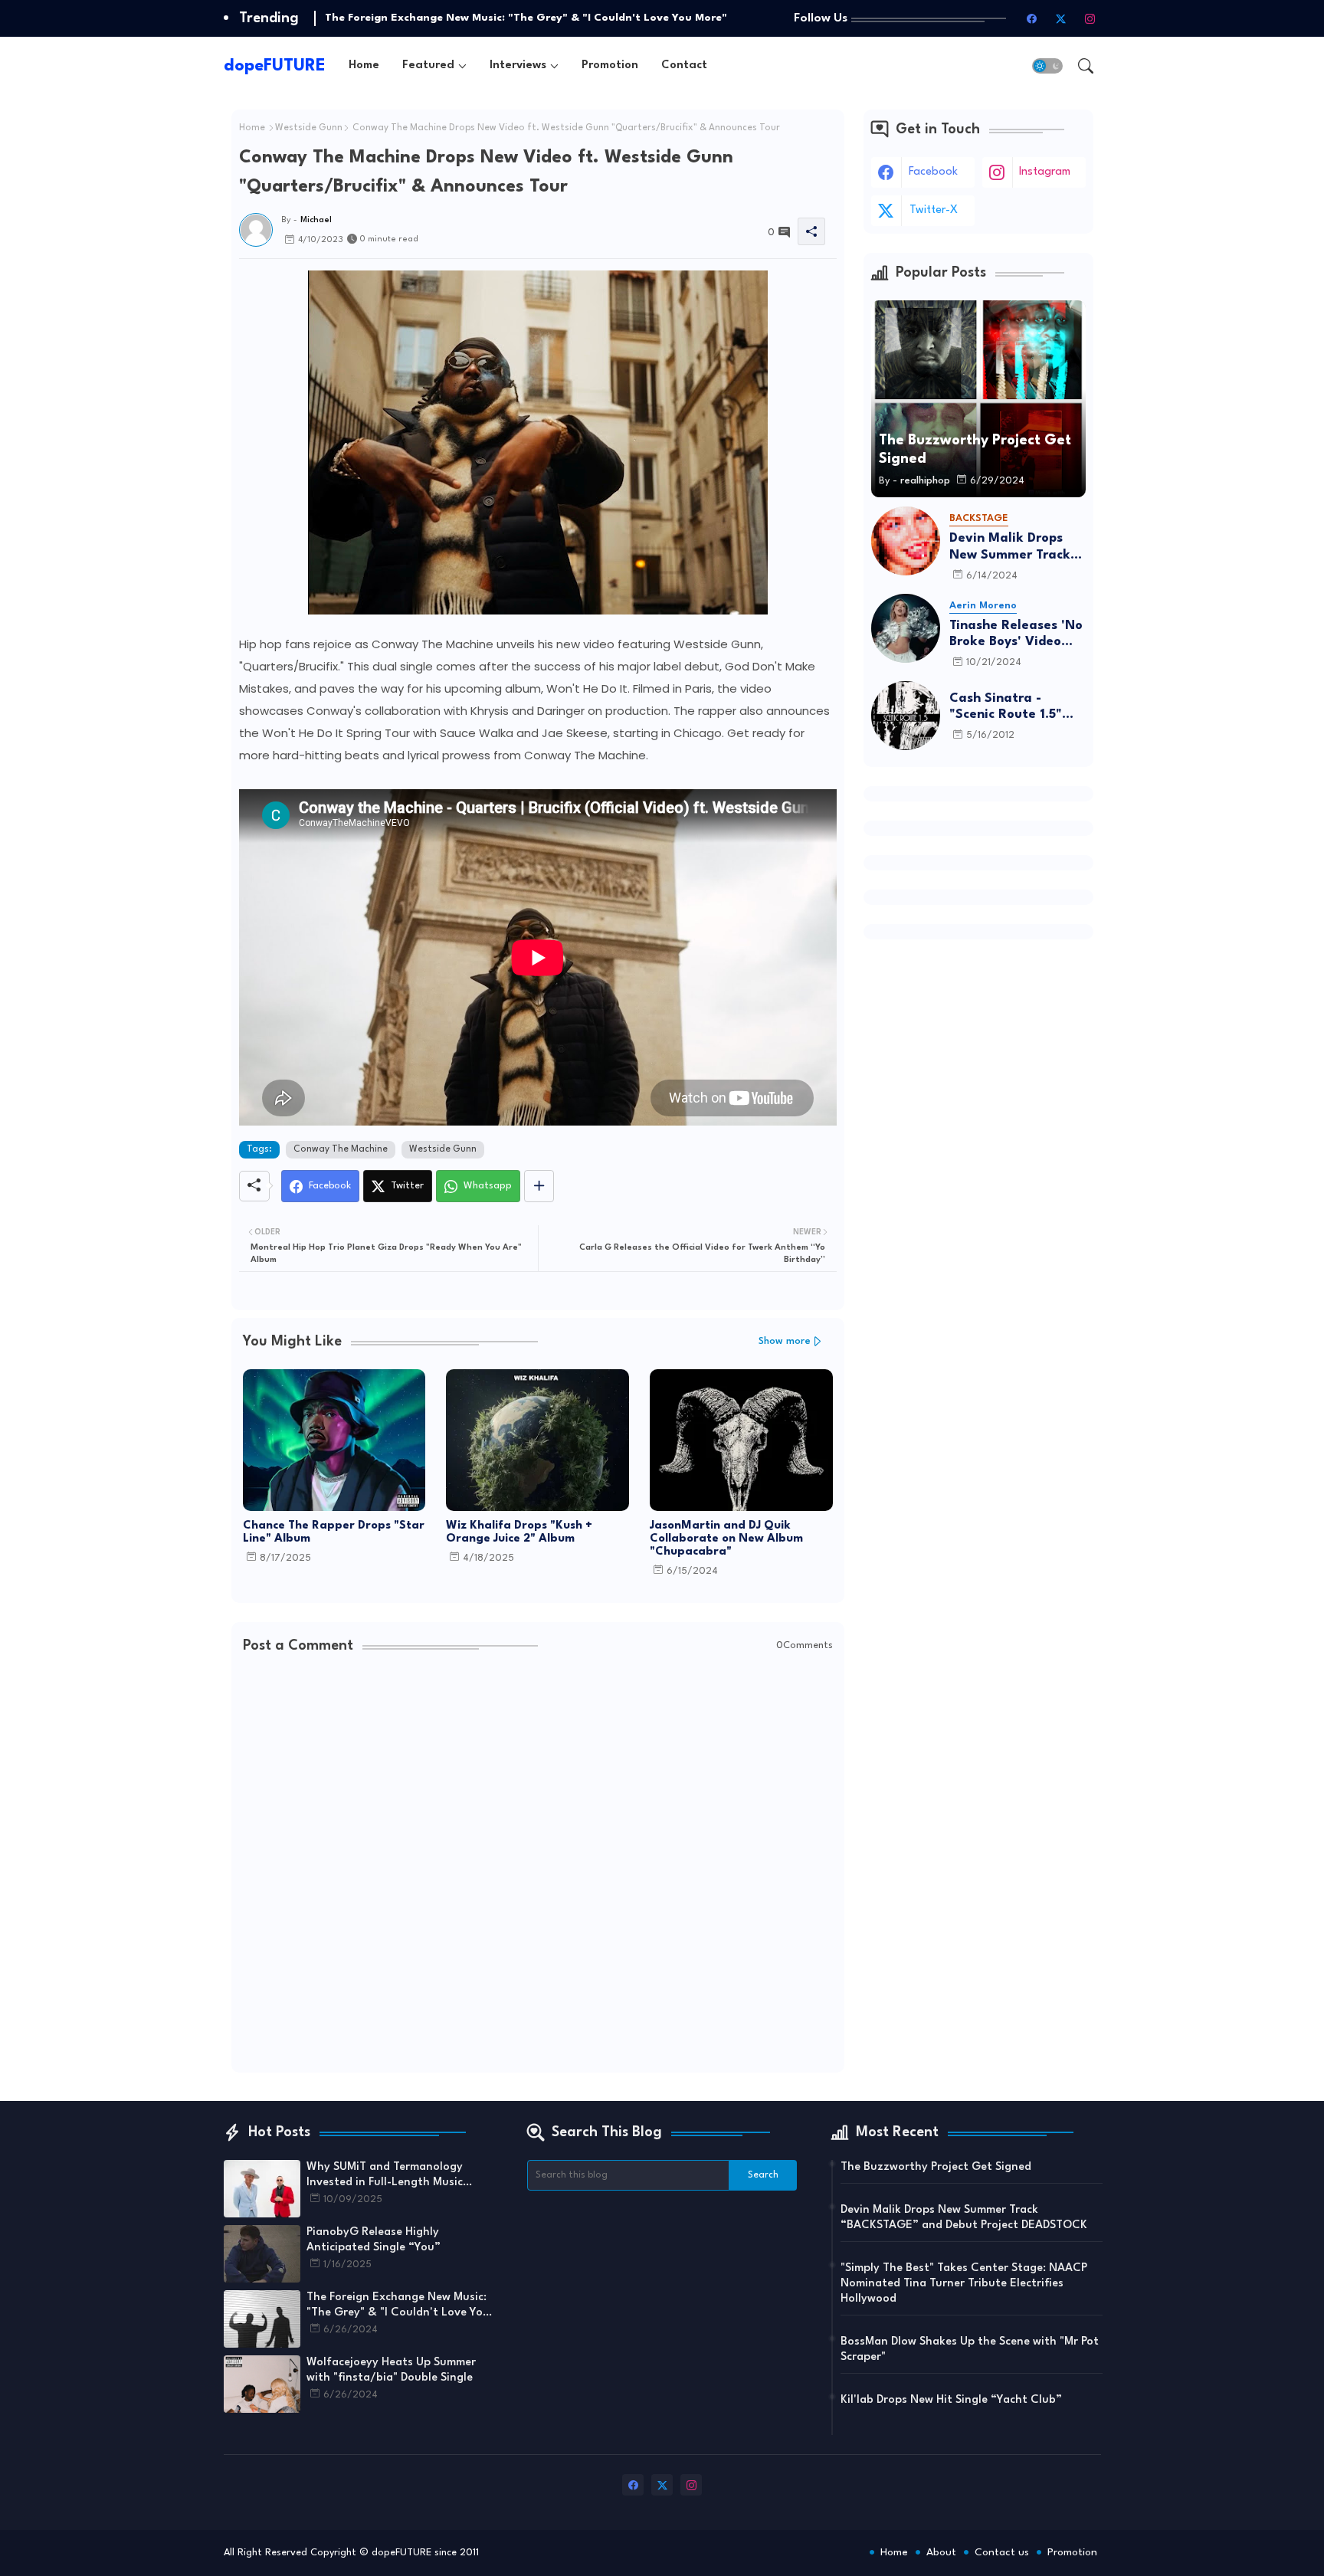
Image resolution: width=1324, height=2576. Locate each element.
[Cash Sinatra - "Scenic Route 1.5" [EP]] (906, 716)
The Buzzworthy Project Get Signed (936, 2167)
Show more (785, 1341)
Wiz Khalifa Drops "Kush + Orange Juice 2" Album (519, 1532)
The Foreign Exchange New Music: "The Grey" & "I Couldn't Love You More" (526, 18)
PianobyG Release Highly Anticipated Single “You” (374, 2240)
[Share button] (539, 1186)
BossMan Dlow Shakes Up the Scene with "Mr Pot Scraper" (970, 2350)
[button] (1047, 66)
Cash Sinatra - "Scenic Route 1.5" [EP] (1006, 708)
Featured (428, 66)
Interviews (518, 66)
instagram (1045, 172)
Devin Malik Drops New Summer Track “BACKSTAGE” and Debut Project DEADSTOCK (1010, 547)
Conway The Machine (341, 1149)
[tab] (364, 66)
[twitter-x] (1061, 18)
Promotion (610, 66)
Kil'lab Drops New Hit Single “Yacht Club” (951, 2400)
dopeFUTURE (275, 66)
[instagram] (1090, 18)
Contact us (1002, 2552)
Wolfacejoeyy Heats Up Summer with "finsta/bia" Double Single (391, 2370)
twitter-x (934, 210)
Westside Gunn (309, 128)
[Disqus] (538, 1865)
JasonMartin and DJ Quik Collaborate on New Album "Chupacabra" (726, 1539)
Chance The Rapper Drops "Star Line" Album (334, 1532)
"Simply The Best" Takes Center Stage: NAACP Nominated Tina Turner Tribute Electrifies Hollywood (964, 2284)
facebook (933, 172)
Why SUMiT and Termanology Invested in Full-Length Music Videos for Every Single (385, 2176)
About (941, 2552)
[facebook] (1032, 18)
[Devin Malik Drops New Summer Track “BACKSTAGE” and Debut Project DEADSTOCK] (906, 541)
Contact (684, 66)
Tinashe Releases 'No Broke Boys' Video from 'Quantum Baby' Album (1018, 635)
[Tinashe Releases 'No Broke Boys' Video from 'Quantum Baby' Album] (906, 628)
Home (364, 66)
